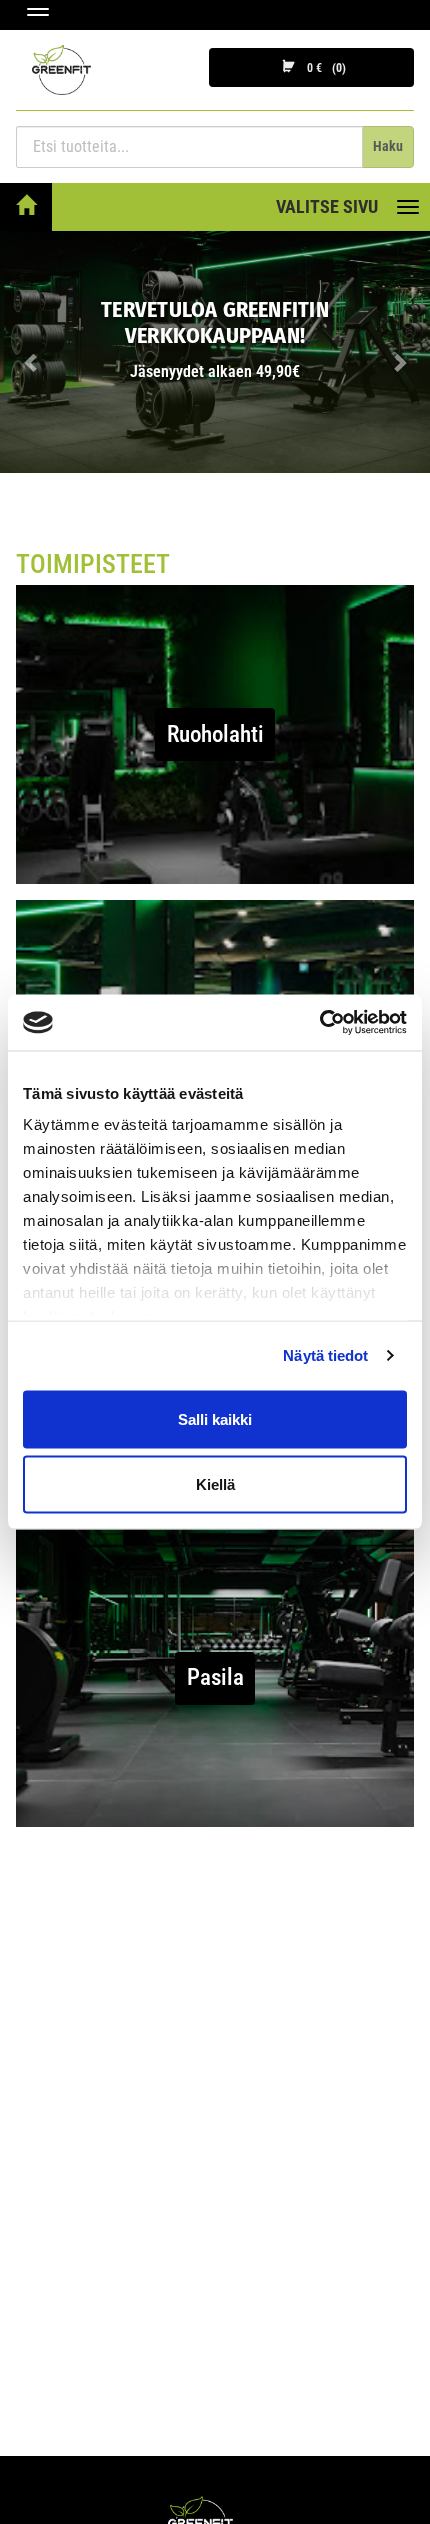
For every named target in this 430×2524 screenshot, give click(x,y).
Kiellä (215, 1484)
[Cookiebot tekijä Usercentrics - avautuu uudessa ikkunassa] (319, 1023)
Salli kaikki (215, 1418)
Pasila (215, 1677)
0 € (323, 68)
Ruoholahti (215, 734)
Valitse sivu (327, 206)
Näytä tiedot (325, 1355)
